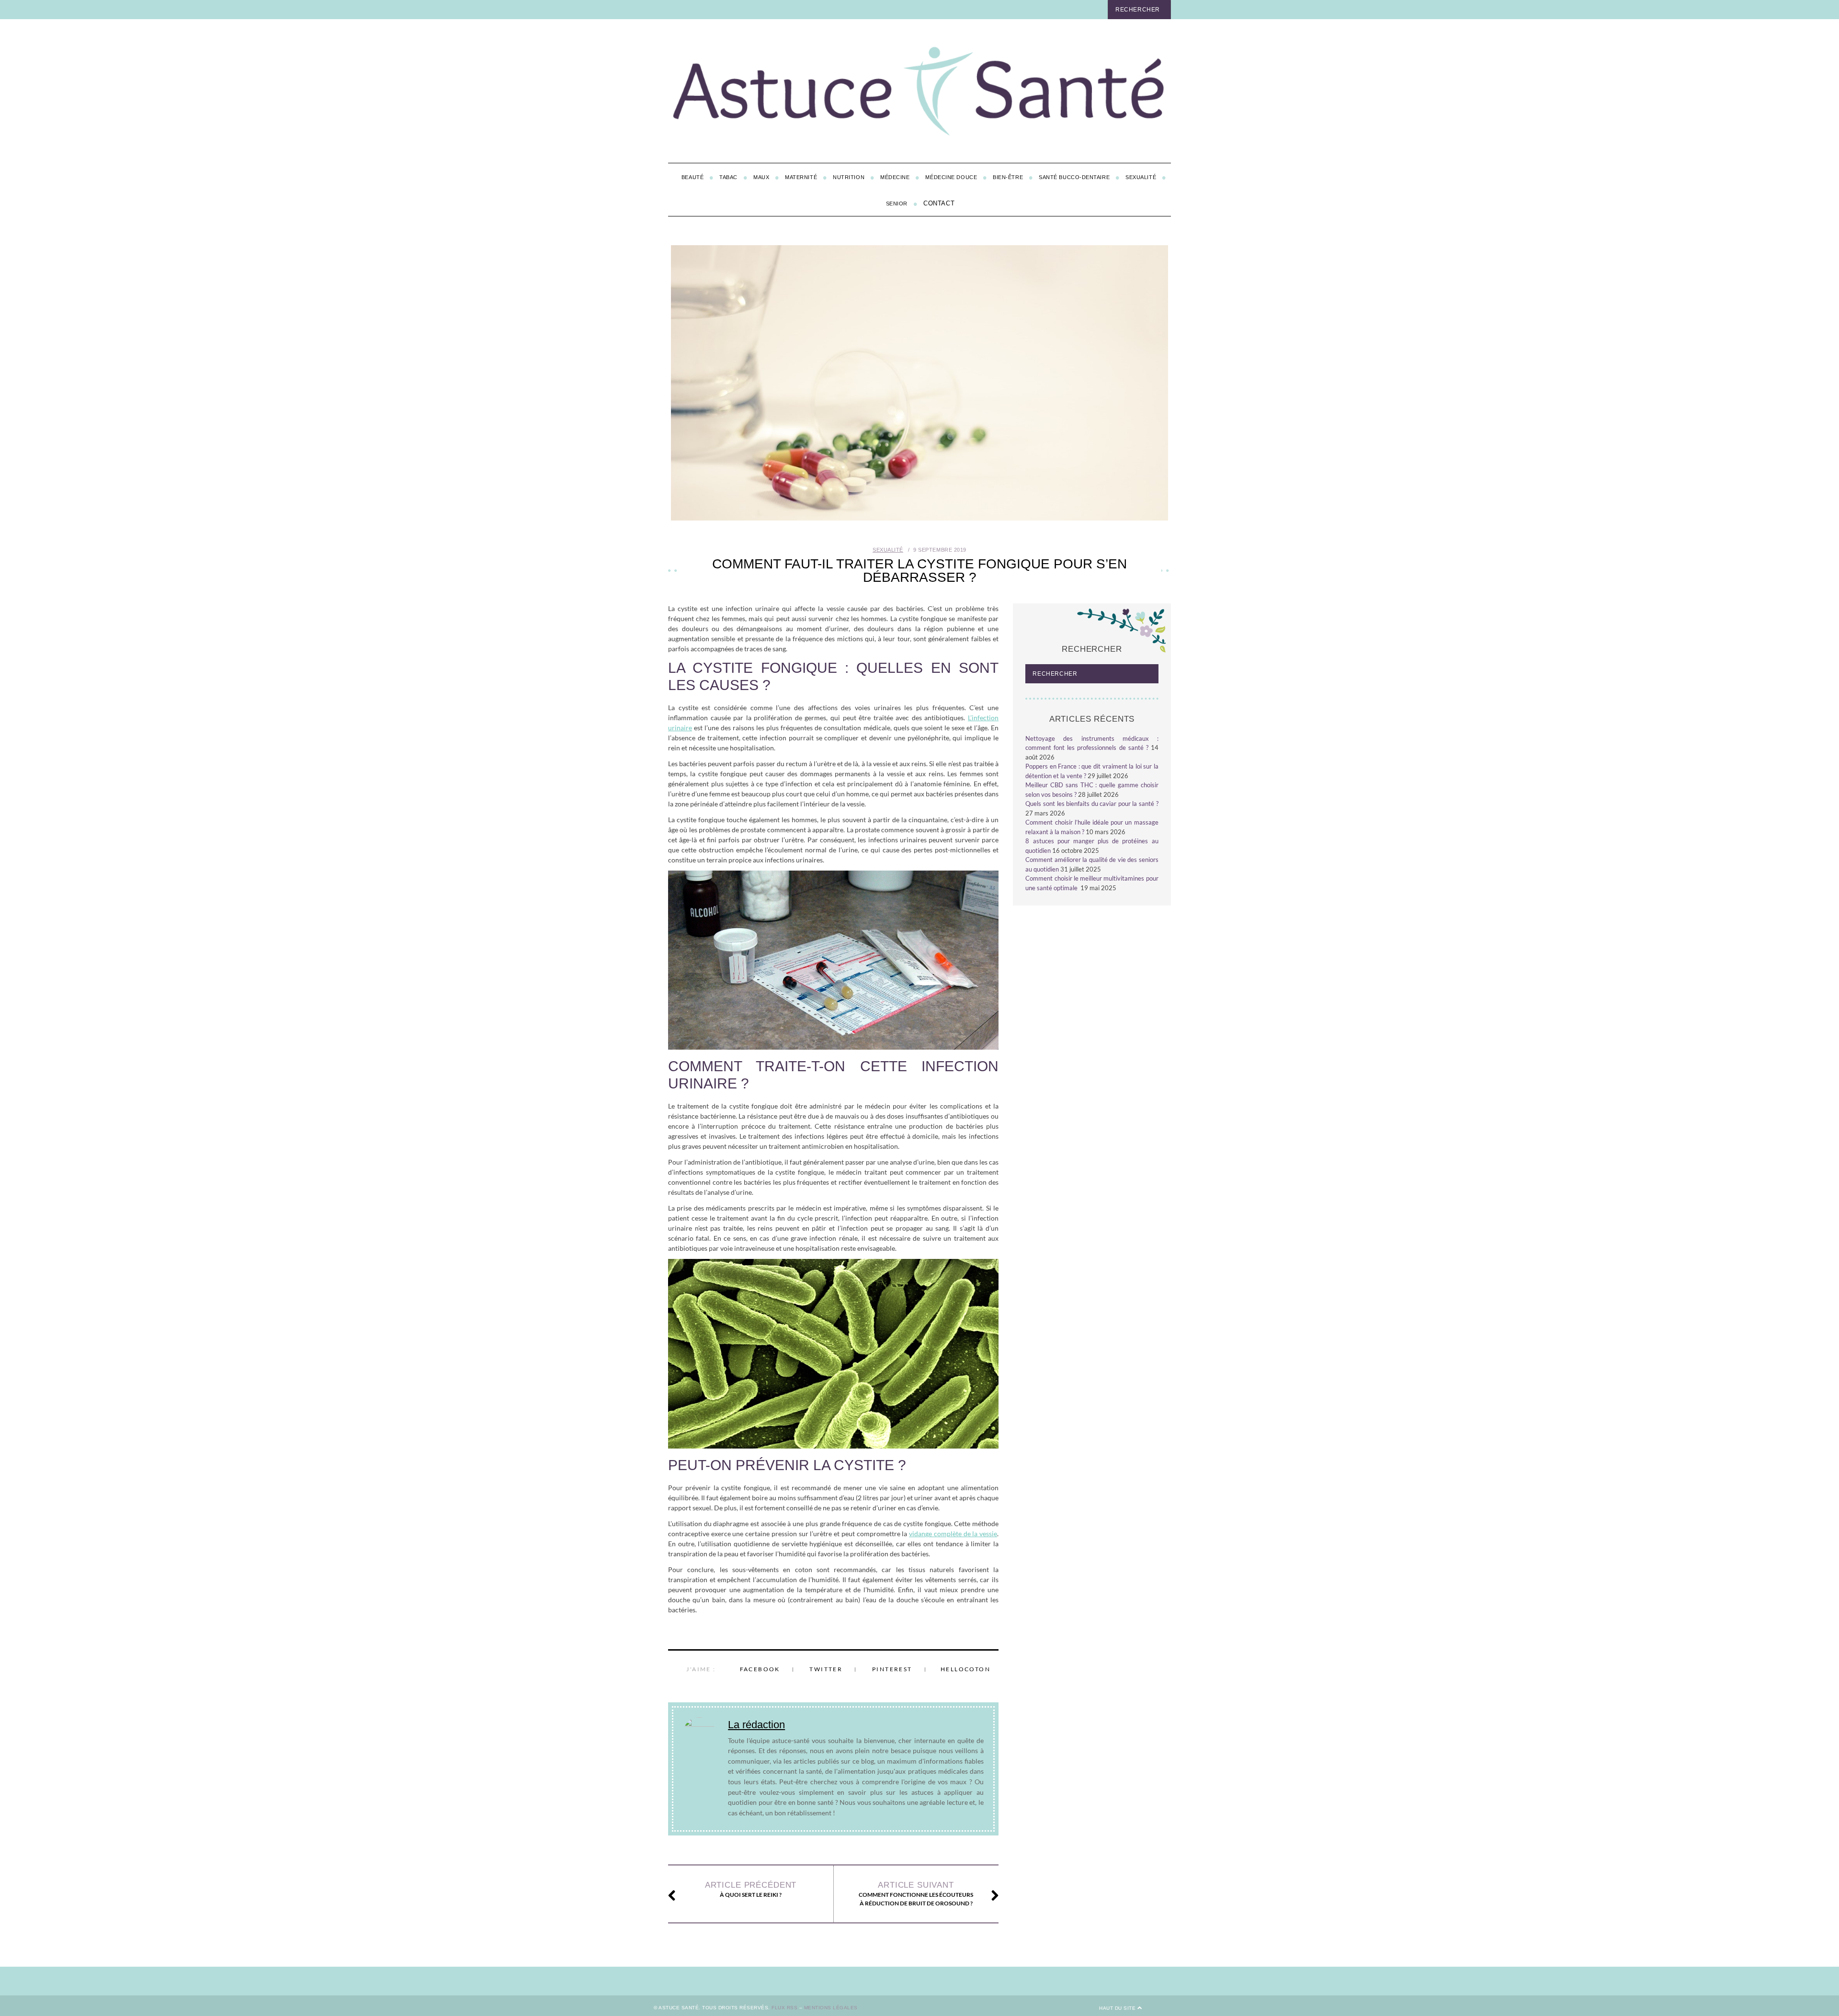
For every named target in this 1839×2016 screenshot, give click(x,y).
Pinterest (892, 1669)
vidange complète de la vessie (953, 1534)
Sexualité (1141, 177)
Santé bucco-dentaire (1074, 177)
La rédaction (756, 1725)
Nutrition (849, 177)
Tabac (728, 177)
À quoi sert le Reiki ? (751, 1889)
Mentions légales (831, 2008)
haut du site (1118, 2008)
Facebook (760, 1669)
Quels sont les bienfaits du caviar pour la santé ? (1092, 804)
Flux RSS (784, 2008)
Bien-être (1008, 177)
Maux (761, 177)
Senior (897, 204)
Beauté (692, 177)
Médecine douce (951, 177)
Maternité (801, 177)
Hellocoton (965, 1669)
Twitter (826, 1669)
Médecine (895, 177)
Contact (939, 203)
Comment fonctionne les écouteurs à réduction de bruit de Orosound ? (916, 1894)
